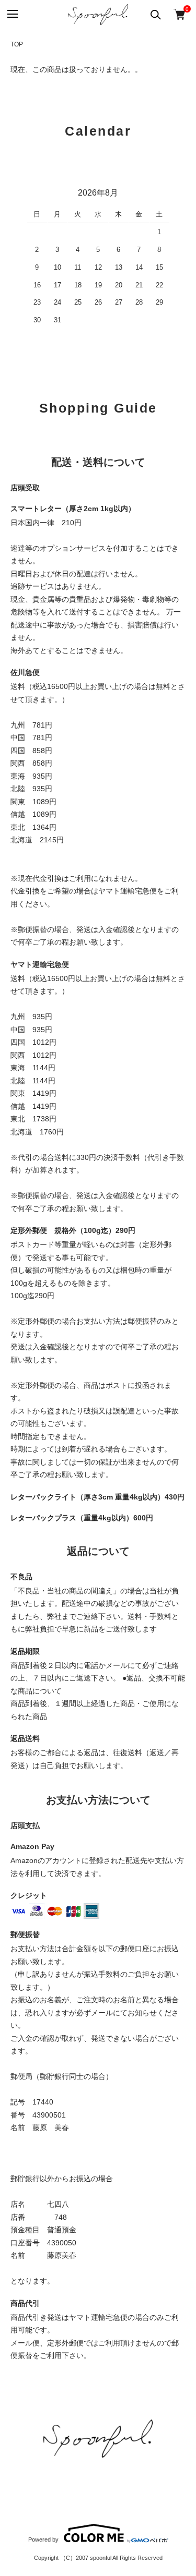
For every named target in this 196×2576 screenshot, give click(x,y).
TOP (17, 44)
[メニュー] (12, 14)
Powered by (43, 2539)
